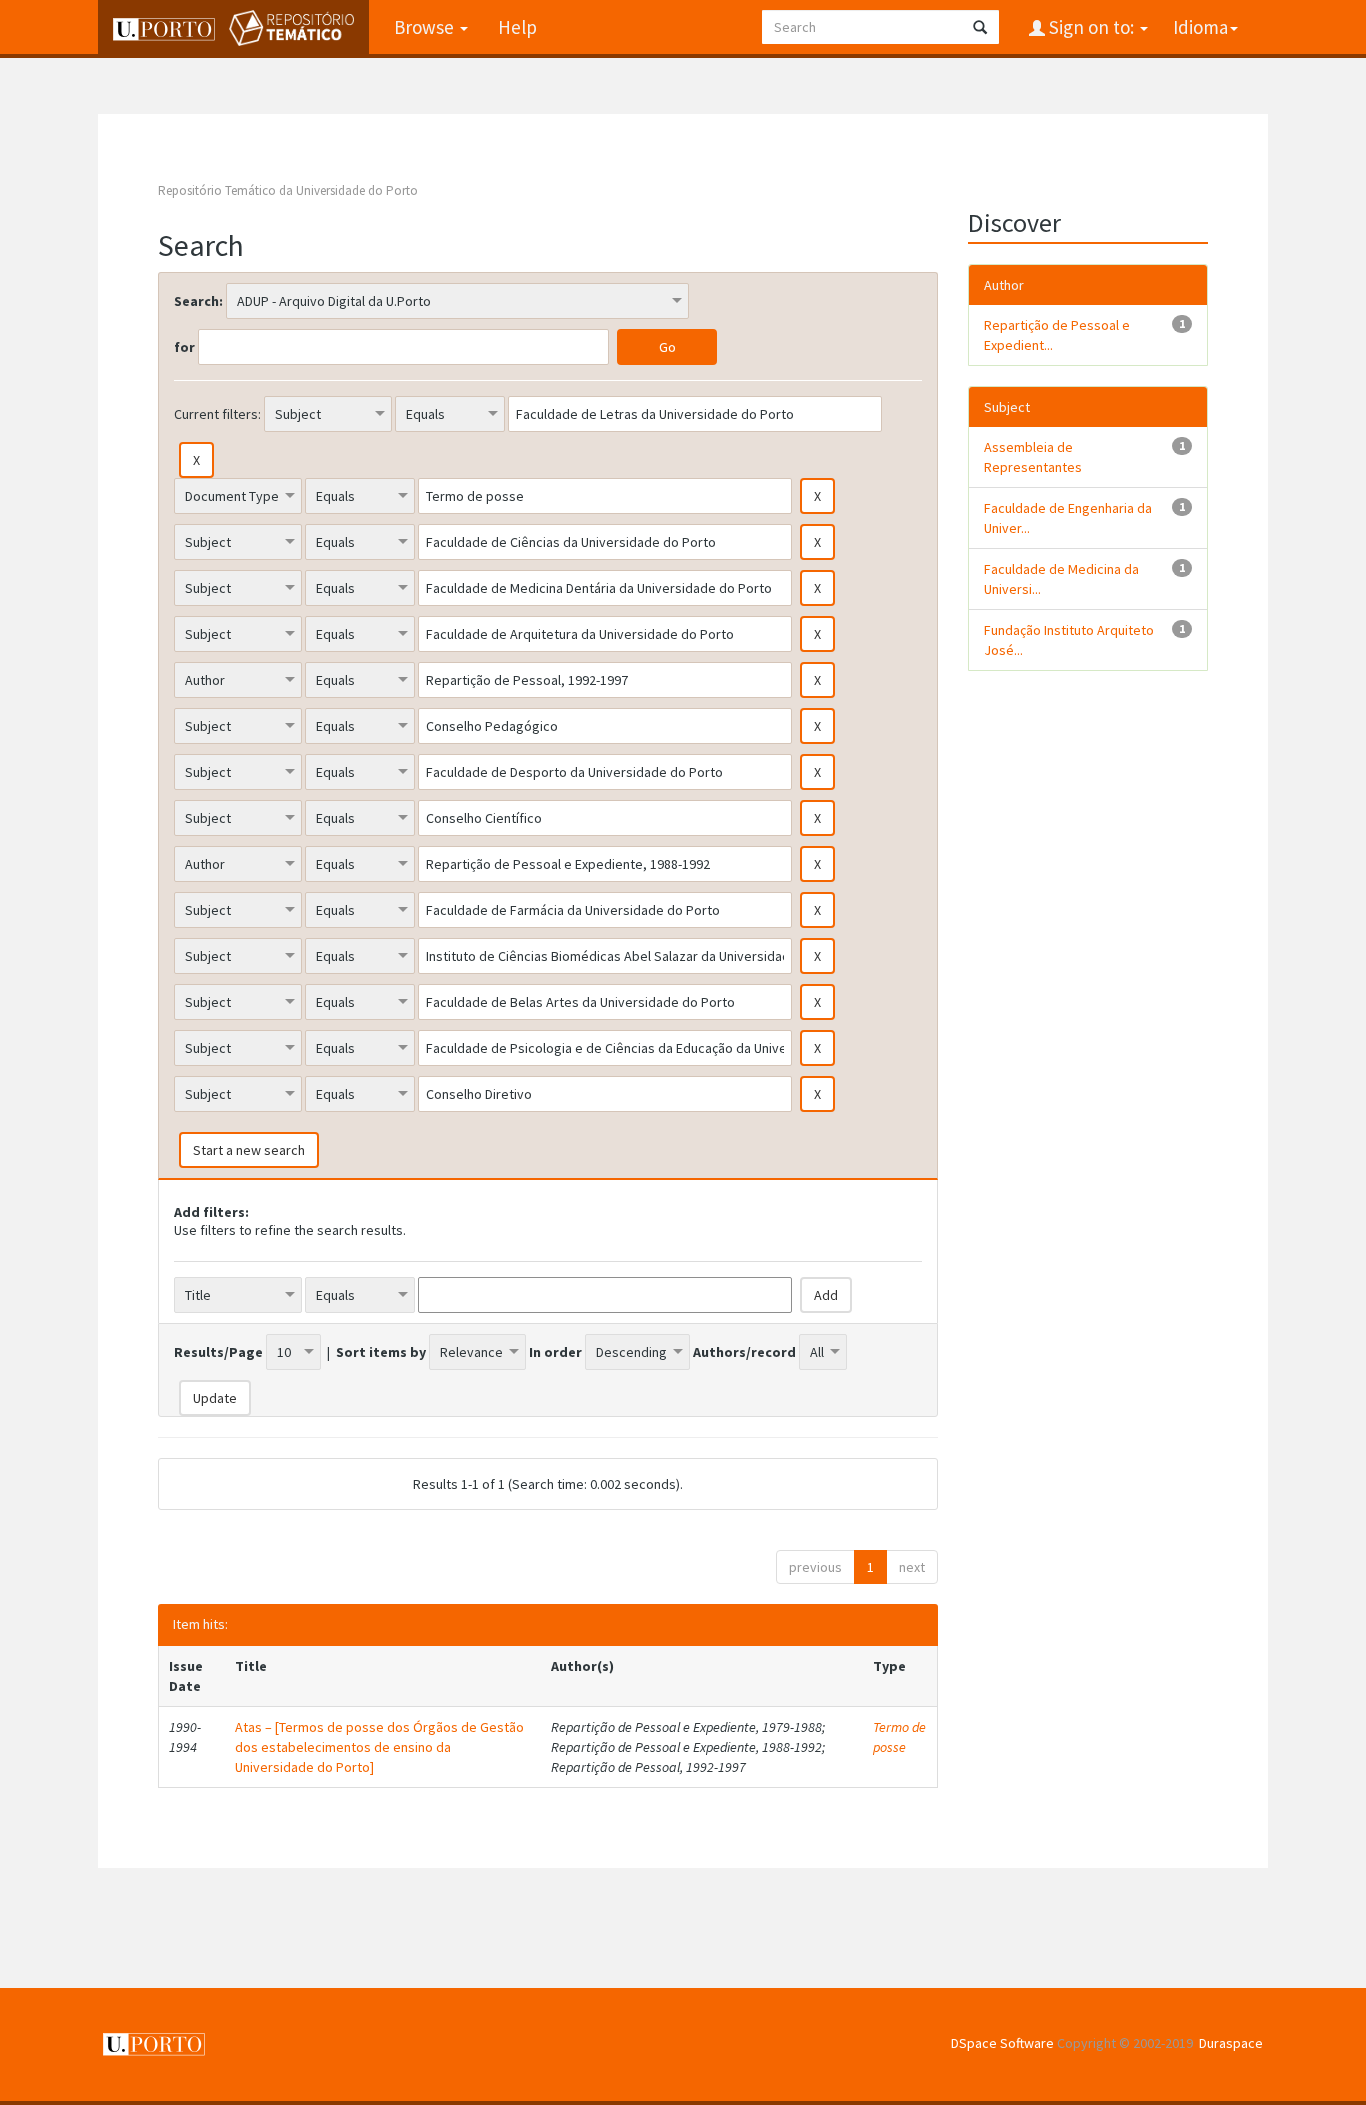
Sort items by (381, 1352)
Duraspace (1231, 2043)
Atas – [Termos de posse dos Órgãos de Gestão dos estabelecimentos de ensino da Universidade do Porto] (379, 1747)
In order (555, 1352)
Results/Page (218, 1352)
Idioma (1200, 27)
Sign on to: (1091, 27)
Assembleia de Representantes (1033, 457)
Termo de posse (899, 1737)
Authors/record (744, 1352)
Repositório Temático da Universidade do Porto (288, 190)
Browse (426, 27)
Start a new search (249, 1150)
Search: (198, 301)
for (184, 347)
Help (517, 27)
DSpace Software (1002, 2043)
